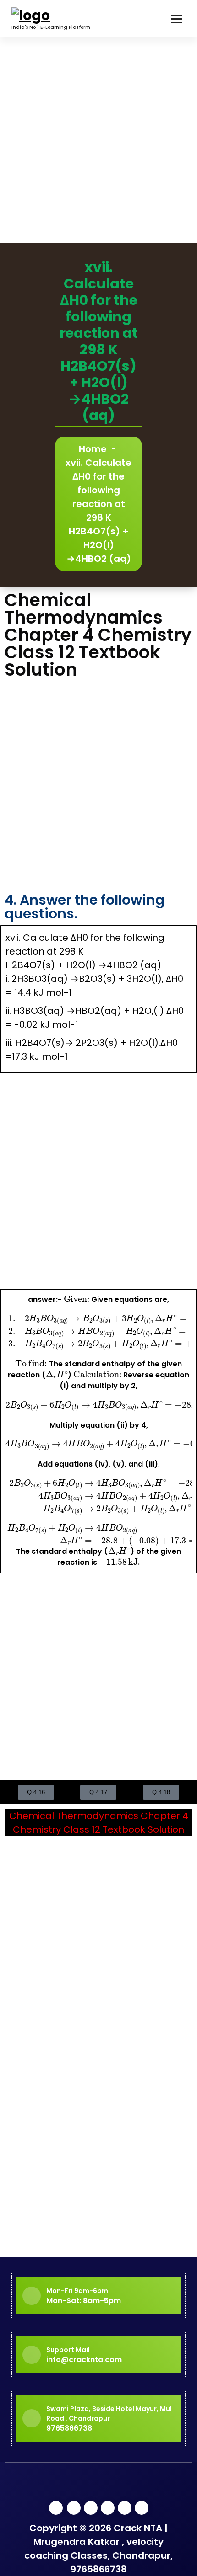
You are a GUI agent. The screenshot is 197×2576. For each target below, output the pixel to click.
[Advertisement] (98, 140)
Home (93, 449)
